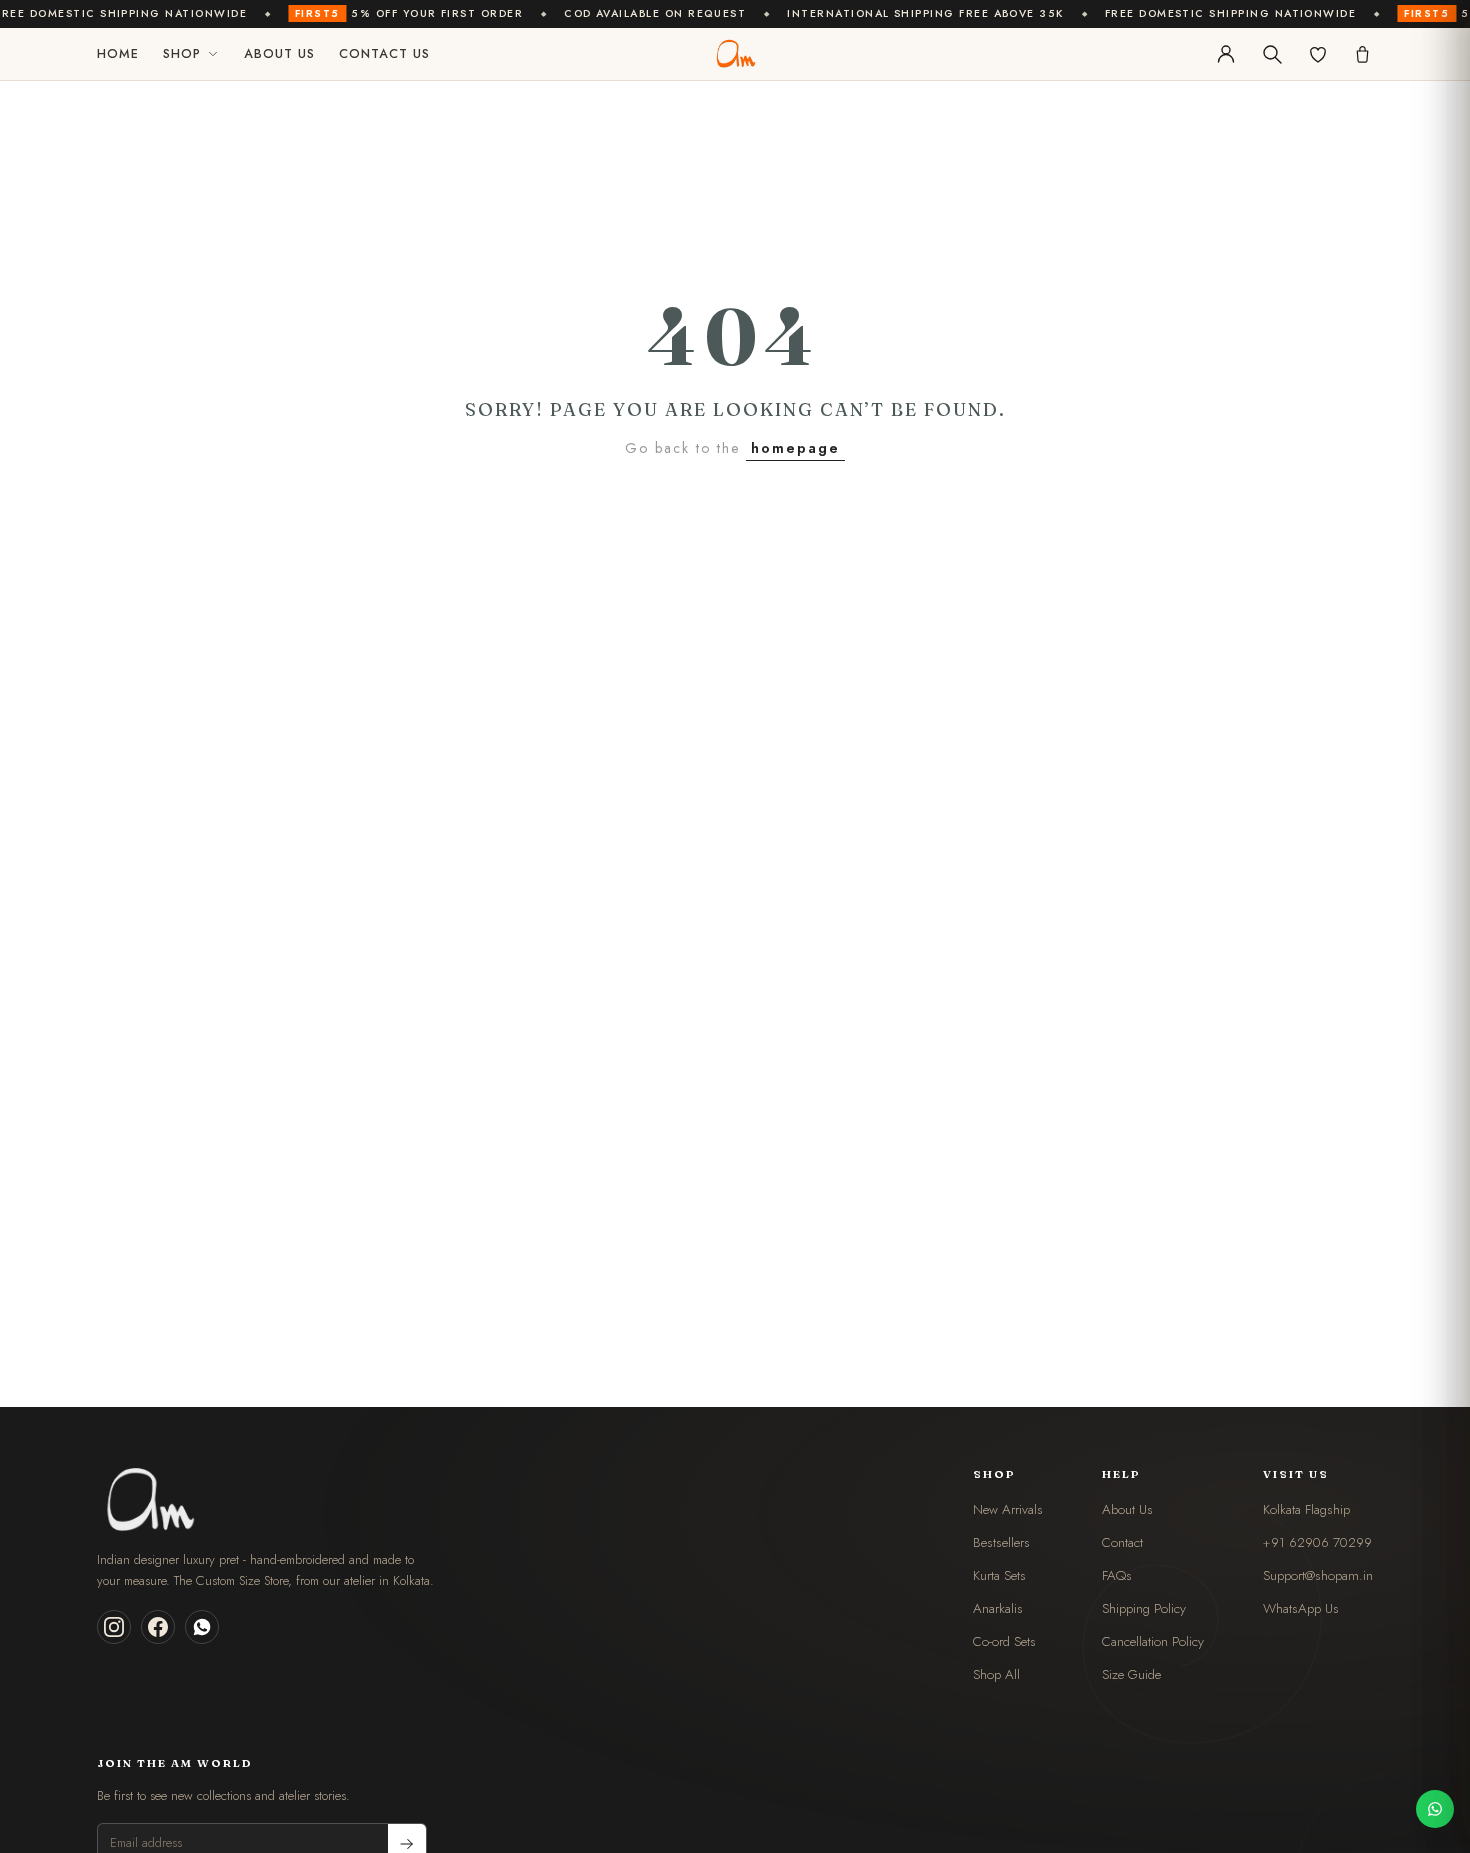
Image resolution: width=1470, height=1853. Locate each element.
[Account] (1226, 54)
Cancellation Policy (1153, 1641)
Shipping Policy (1144, 1608)
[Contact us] (1435, 1809)
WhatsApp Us (1301, 1608)
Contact (1122, 1542)
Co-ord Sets (1004, 1641)
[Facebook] (158, 1627)
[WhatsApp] (202, 1627)
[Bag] (1362, 54)
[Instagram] (114, 1627)
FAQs (1117, 1575)
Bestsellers (1001, 1542)
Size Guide (1131, 1674)
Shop (182, 54)
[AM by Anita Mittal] (735, 54)
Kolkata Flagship (1306, 1509)
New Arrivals (1008, 1509)
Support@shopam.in (1318, 1575)
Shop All (996, 1674)
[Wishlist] (1318, 54)
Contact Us (384, 54)
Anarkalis (998, 1608)
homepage (795, 448)
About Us (279, 54)
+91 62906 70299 (1317, 1542)
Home (118, 54)
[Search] (1272, 54)
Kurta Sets (999, 1575)
